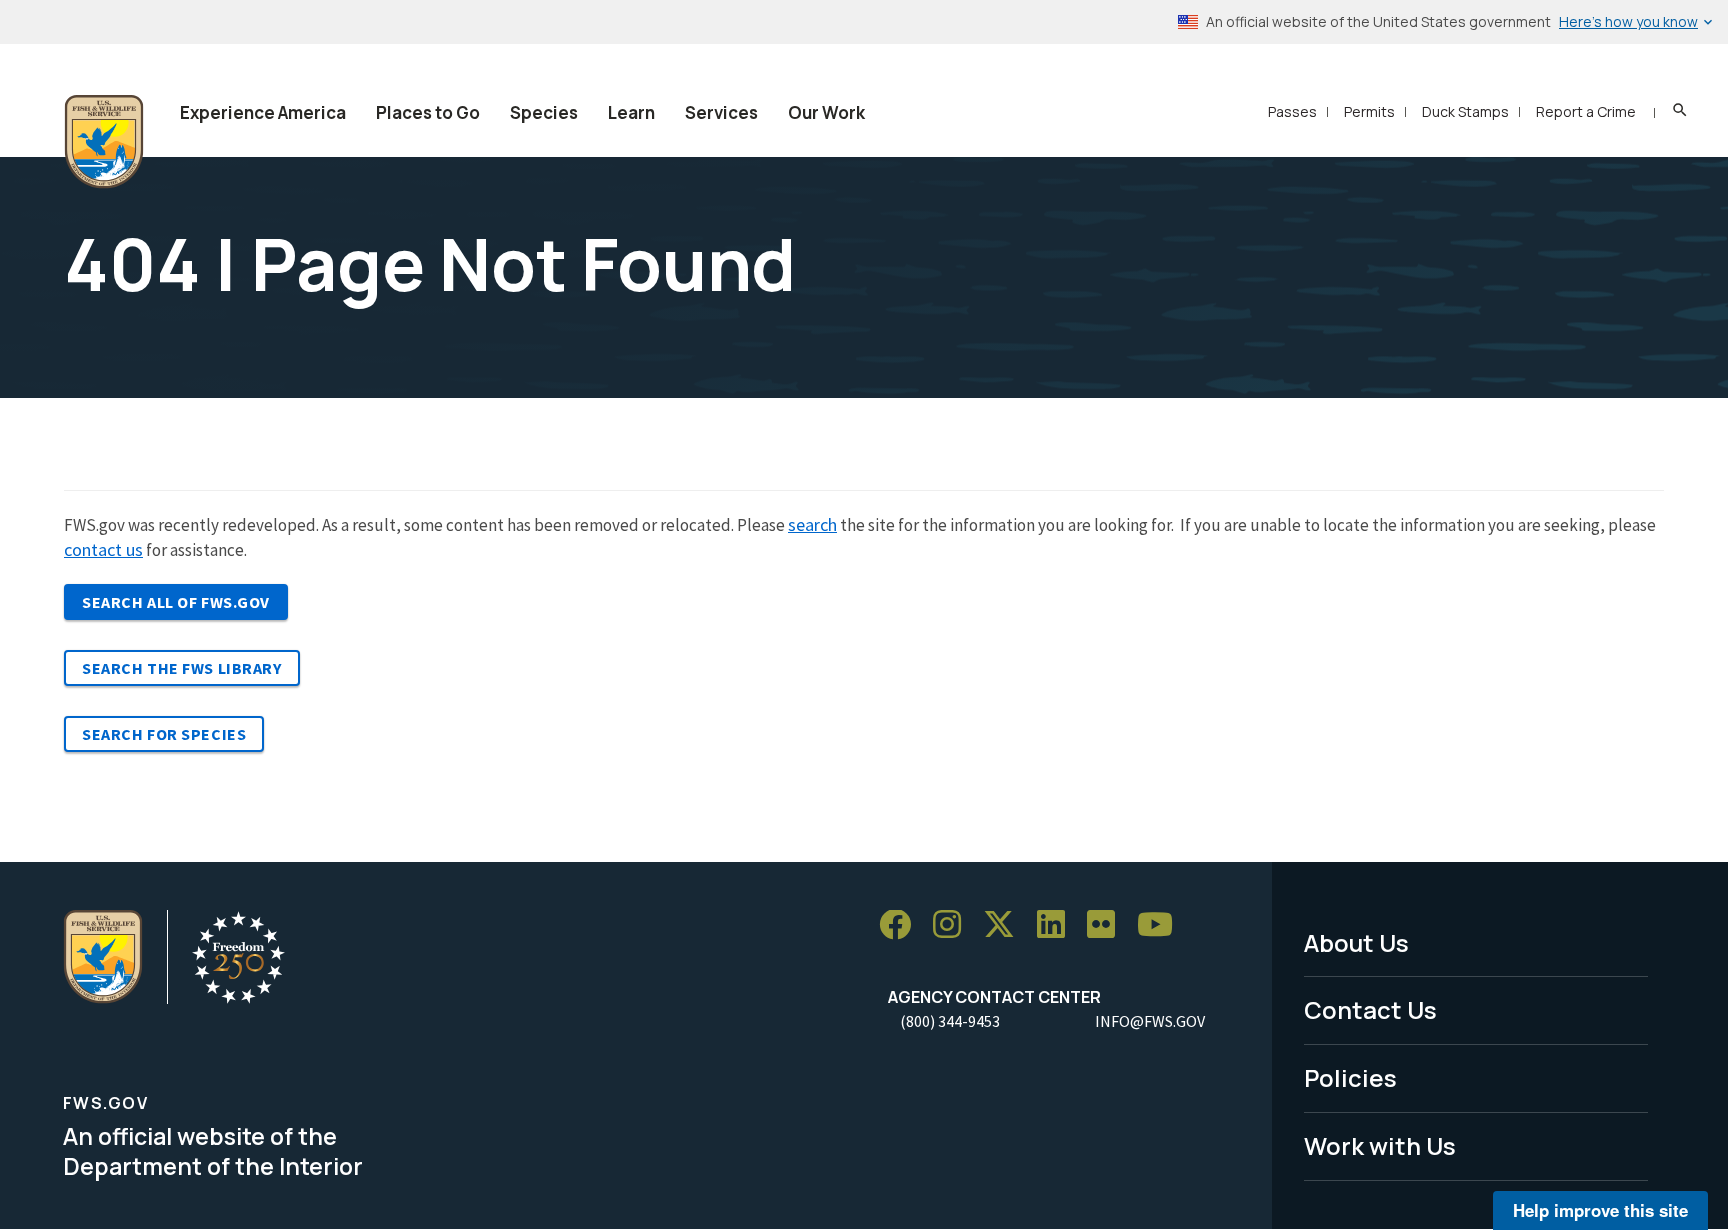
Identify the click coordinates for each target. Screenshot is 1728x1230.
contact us (103, 549)
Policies (1350, 1077)
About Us (1356, 942)
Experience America (263, 112)
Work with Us (1380, 1145)
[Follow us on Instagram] (954, 925)
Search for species (164, 734)
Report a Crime (1586, 111)
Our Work (826, 112)
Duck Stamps (1465, 111)
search (812, 524)
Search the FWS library (182, 668)
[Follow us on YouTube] (1162, 925)
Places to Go (428, 112)
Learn (631, 112)
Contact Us (1370, 1009)
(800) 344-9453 (950, 1021)
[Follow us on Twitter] (1006, 925)
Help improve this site (1600, 1210)
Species (544, 112)
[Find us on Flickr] (1108, 925)
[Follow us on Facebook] (902, 925)
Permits (1369, 111)
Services (721, 112)
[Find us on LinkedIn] (1058, 925)
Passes (1292, 111)
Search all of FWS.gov (176, 602)
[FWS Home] (104, 142)
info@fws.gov (1150, 1021)
